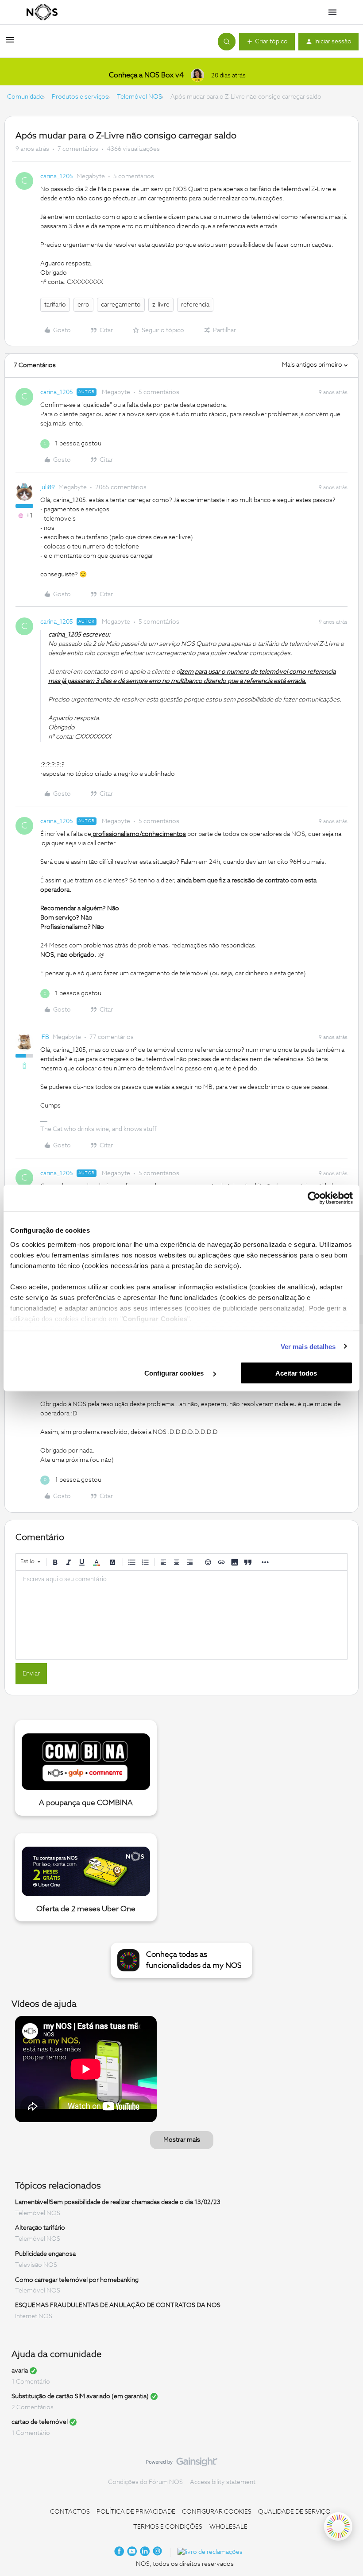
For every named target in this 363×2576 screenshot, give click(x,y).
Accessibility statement (223, 2482)
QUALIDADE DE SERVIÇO (294, 2512)
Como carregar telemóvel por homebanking (77, 2280)
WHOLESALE (228, 2527)
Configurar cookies (175, 1373)
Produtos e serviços (80, 97)
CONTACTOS (70, 2512)
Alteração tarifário (40, 2228)
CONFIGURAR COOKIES (217, 2512)
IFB (45, 1037)
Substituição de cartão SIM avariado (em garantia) (80, 2396)
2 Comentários (33, 2407)
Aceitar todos (296, 1373)
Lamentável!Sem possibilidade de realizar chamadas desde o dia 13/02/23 (118, 2202)
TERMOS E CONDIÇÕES (168, 2527)
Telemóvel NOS (139, 97)
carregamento (121, 305)
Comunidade (25, 97)
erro (83, 305)
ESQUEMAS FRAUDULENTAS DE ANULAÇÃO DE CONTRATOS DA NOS (118, 2305)
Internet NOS (34, 2316)
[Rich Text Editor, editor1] (181, 1615)
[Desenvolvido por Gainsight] (182, 2464)
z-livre (161, 305)
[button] (10, 43)
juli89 (48, 487)
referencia (195, 305)
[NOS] (42, 12)
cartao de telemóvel (40, 2422)
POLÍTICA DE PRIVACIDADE (136, 2512)
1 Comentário (31, 2382)
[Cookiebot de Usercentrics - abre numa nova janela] (314, 1198)
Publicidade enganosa (45, 2254)
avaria (20, 2371)
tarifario (55, 305)
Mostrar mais (182, 2140)
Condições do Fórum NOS (145, 2482)
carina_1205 (57, 176)
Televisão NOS (36, 2265)
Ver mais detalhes (308, 1346)
